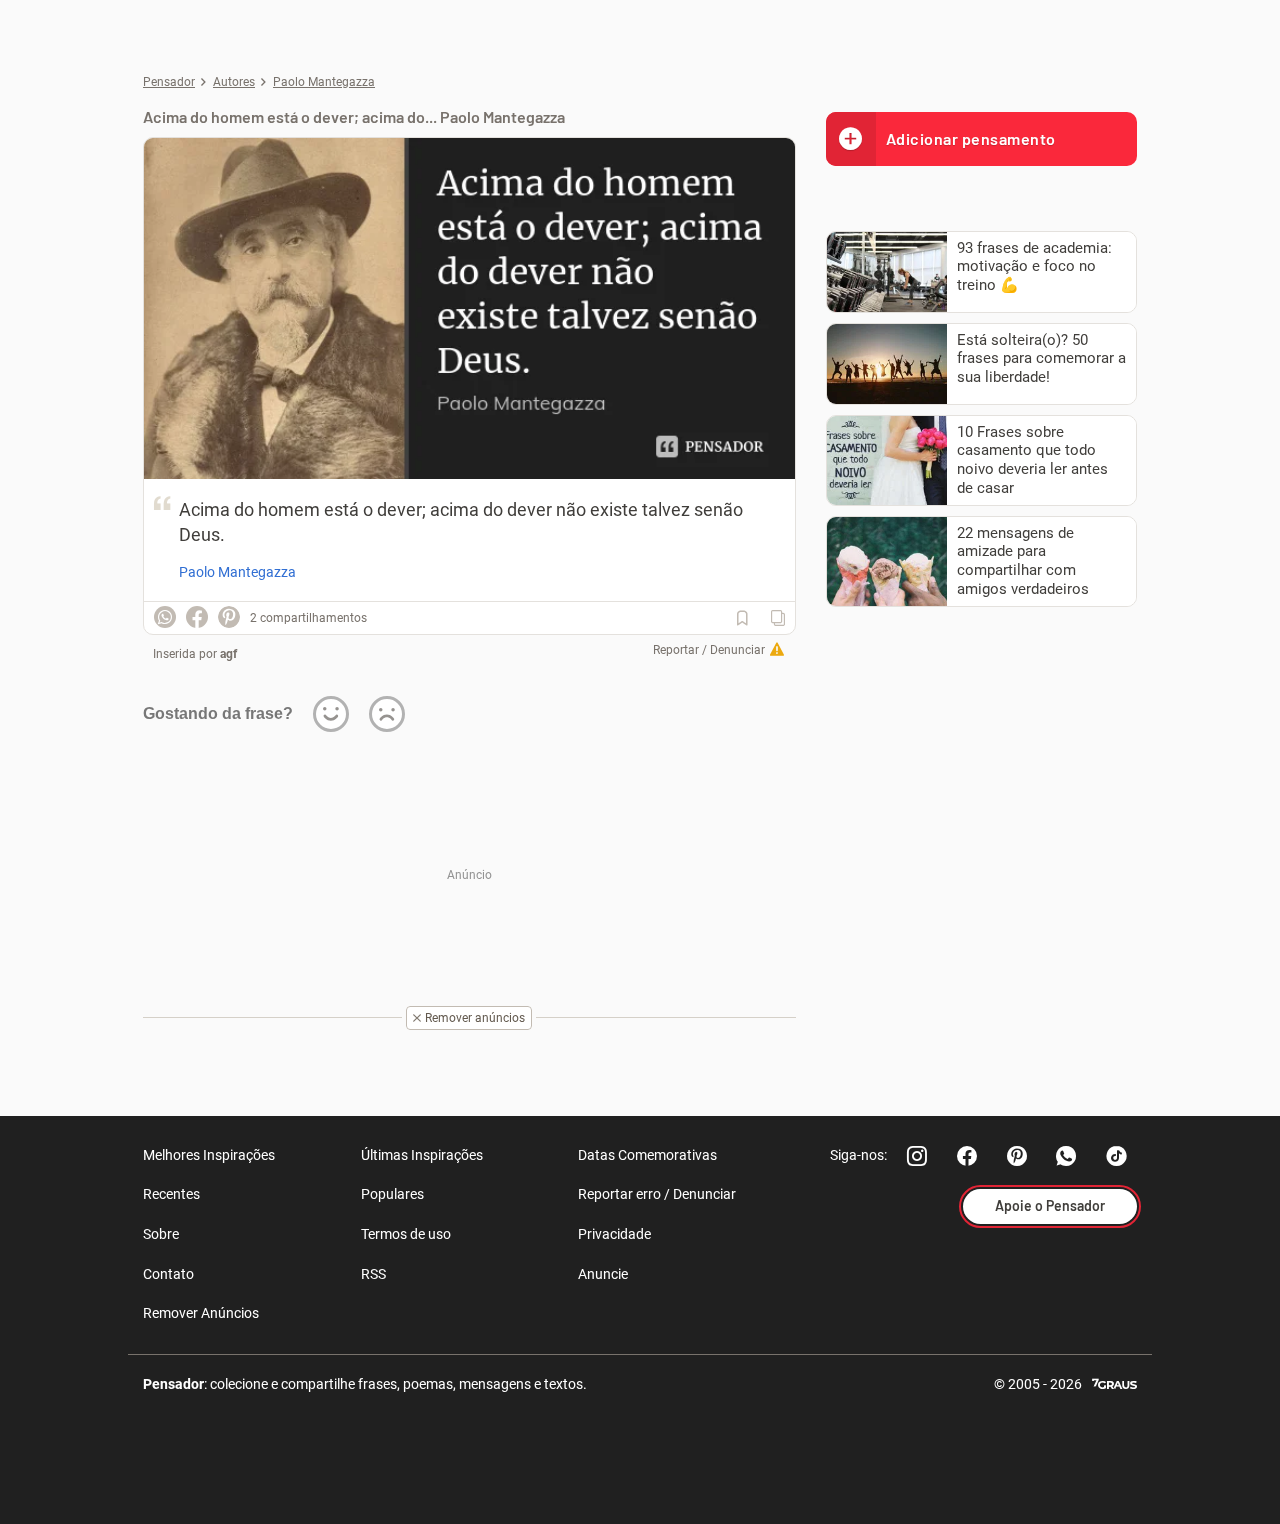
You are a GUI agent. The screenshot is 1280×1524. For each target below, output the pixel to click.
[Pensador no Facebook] (967, 1156)
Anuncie (603, 1274)
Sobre (161, 1234)
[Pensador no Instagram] (917, 1156)
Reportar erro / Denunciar (657, 1194)
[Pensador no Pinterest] (1017, 1156)
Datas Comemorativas (647, 1155)
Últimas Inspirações (422, 1155)
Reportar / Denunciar (709, 650)
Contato (168, 1274)
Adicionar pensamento (971, 138)
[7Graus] (1114, 1382)
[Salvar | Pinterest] (229, 617)
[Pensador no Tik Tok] (1117, 1156)
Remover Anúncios (201, 1313)
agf (228, 654)
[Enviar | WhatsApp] (165, 617)
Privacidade (614, 1234)
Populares (392, 1194)
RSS (373, 1274)
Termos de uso (406, 1234)
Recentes (171, 1194)
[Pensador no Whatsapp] (1067, 1156)
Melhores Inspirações (209, 1155)
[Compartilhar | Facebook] (197, 617)
